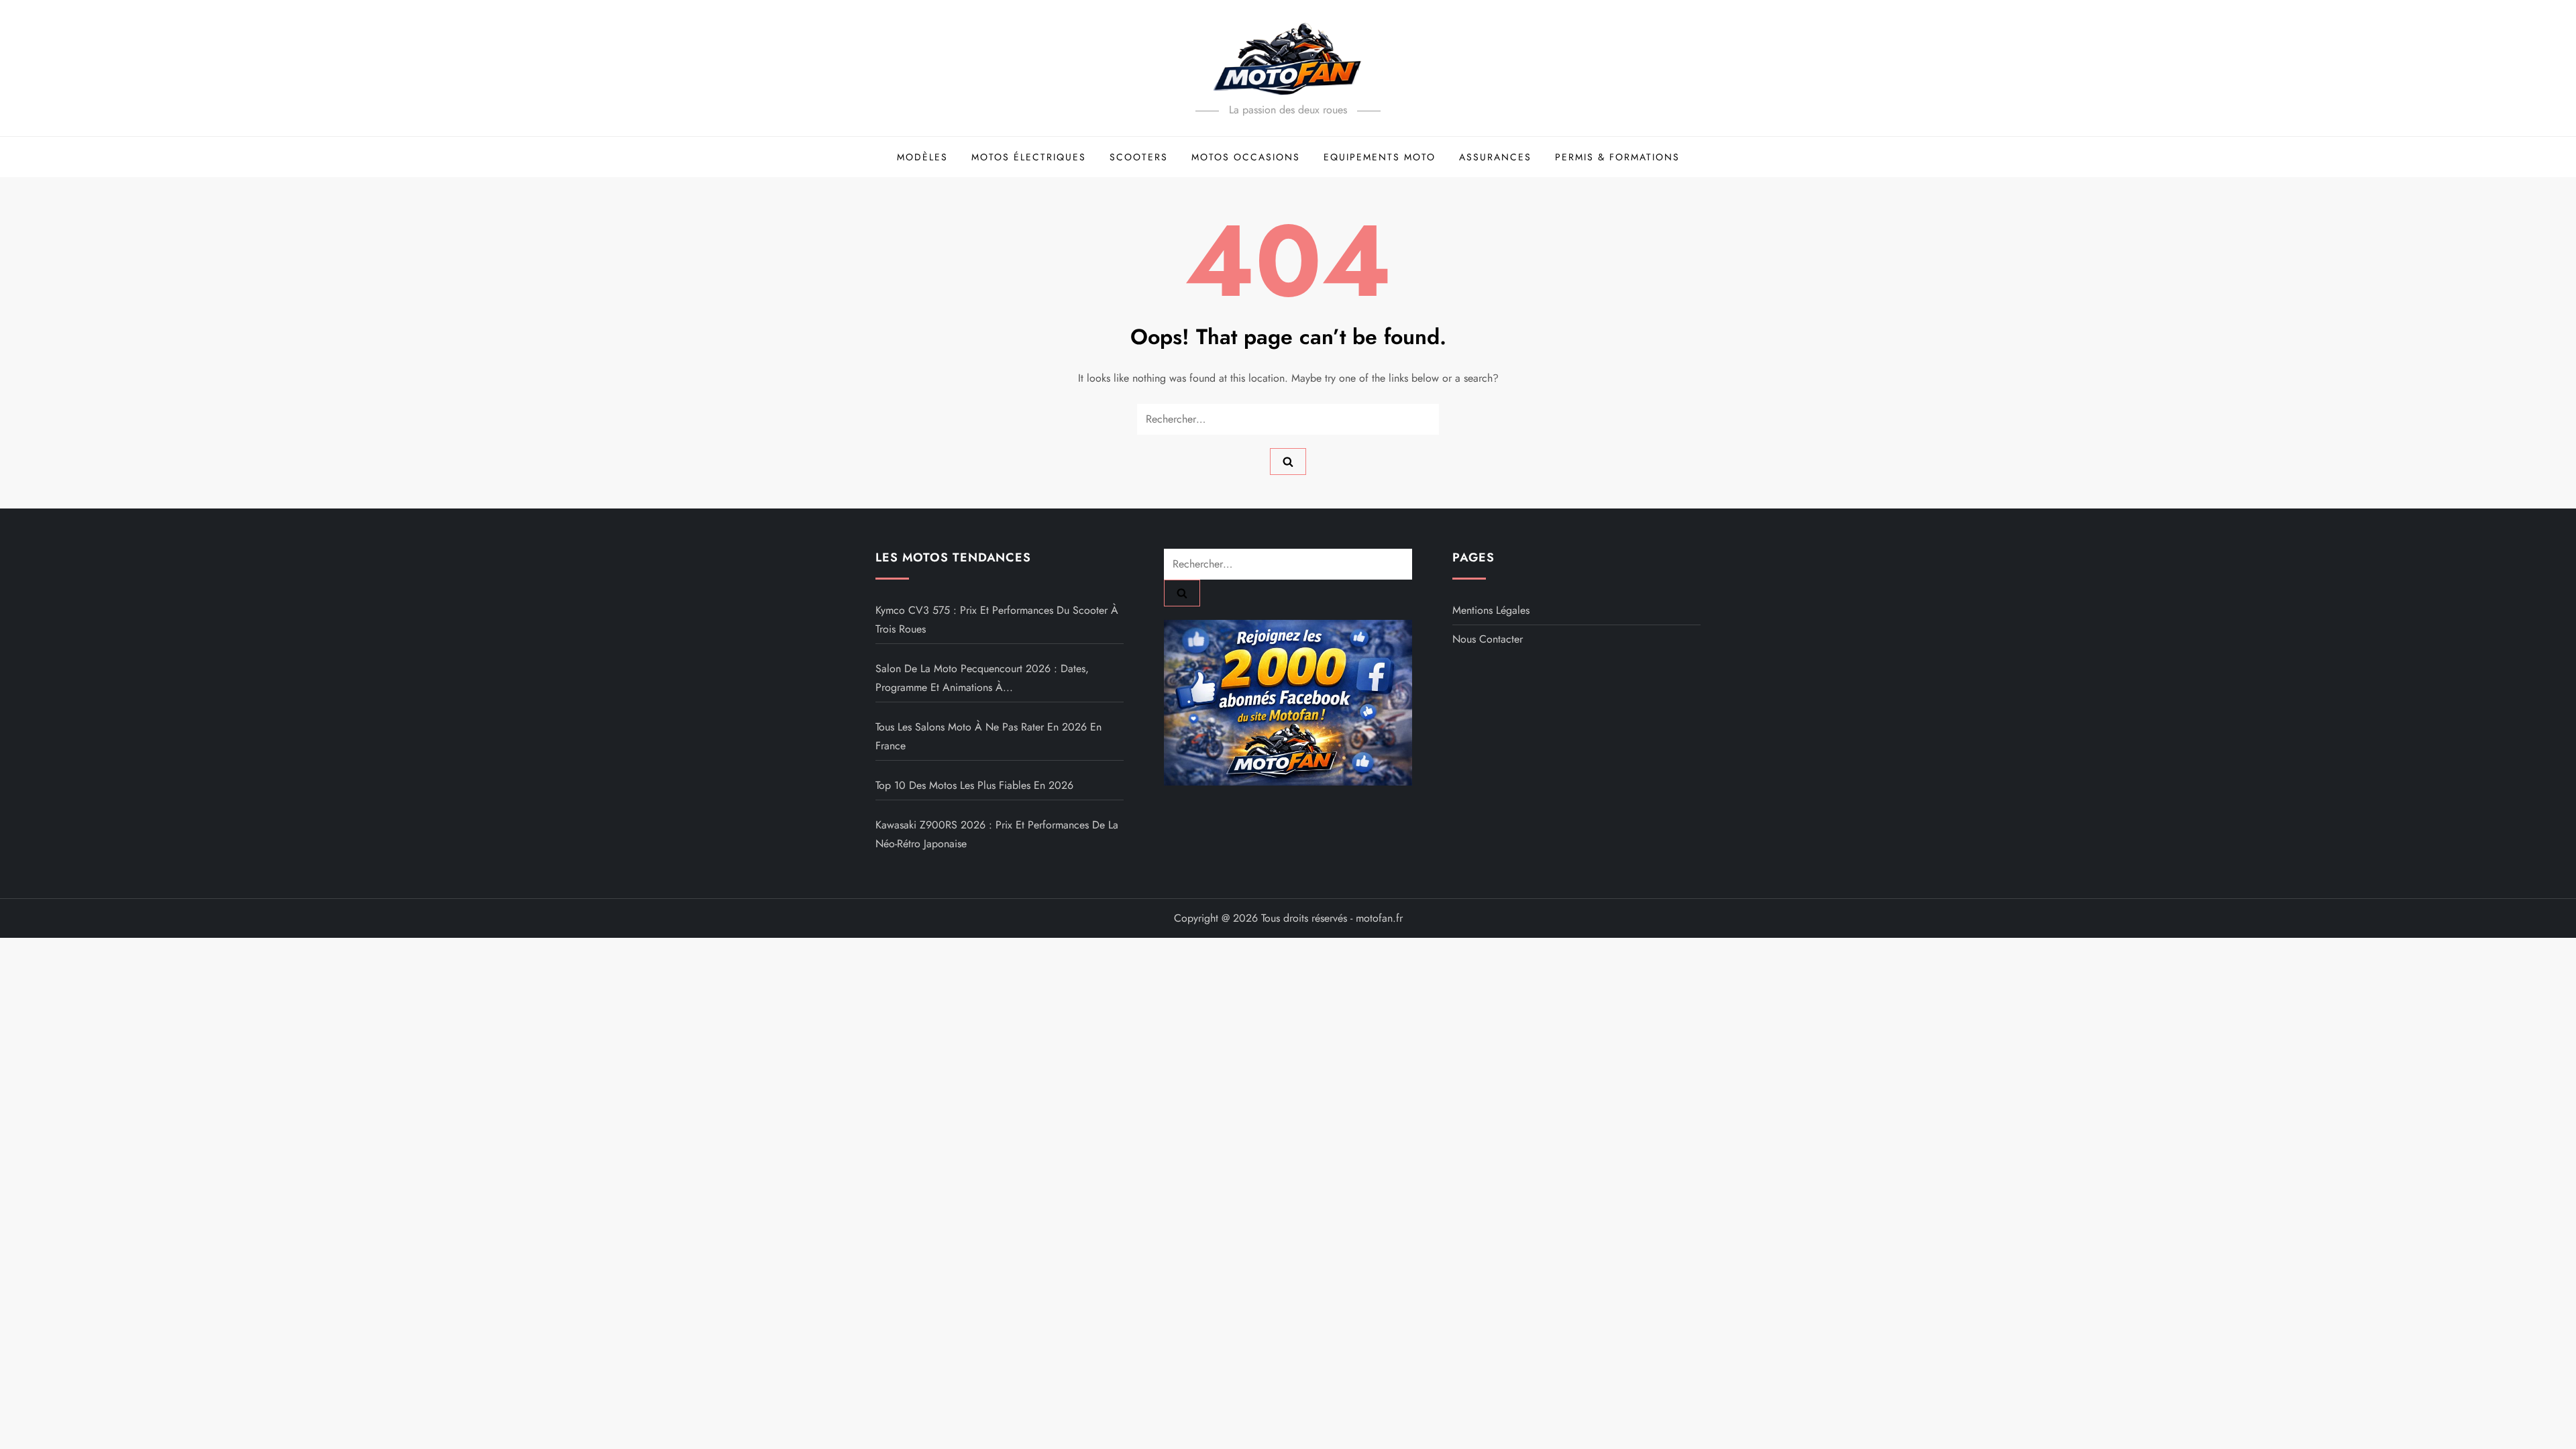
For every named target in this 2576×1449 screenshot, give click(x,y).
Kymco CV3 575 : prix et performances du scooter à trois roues (997, 620)
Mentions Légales (1491, 610)
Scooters (1139, 157)
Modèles (922, 157)
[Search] (1288, 462)
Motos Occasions (1246, 157)
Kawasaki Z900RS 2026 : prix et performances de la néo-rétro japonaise (997, 834)
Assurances (1495, 157)
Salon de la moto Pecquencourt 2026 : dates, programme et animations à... (982, 678)
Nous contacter (1488, 639)
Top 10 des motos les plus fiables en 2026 (974, 785)
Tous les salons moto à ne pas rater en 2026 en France (988, 736)
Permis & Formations (1617, 157)
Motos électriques (1029, 157)
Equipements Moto (1380, 157)
